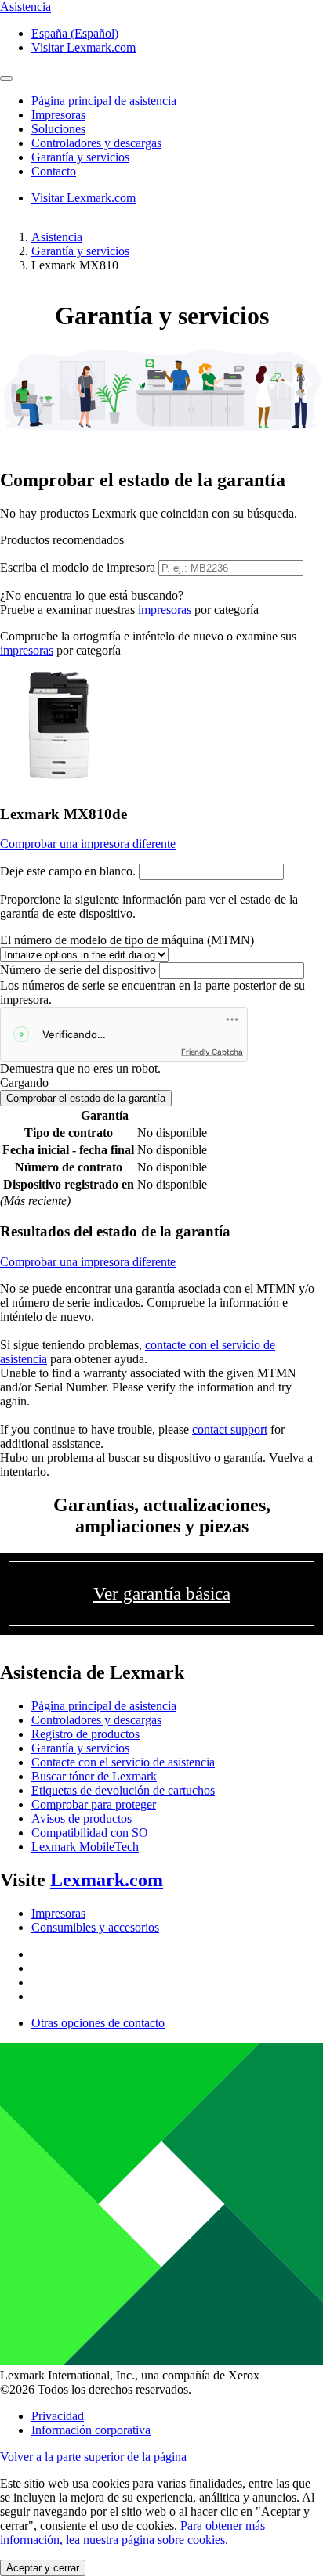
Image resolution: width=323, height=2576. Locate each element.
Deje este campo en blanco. (68, 871)
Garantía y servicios (80, 251)
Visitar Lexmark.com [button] (83, 47)
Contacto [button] (54, 171)
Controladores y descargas (96, 1720)
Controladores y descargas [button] (96, 143)
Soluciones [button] (58, 129)
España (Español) (75, 33)
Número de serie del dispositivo (78, 970)
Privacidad (58, 2416)
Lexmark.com (107, 1880)
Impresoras (58, 1913)
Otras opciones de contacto (98, 2023)
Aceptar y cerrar (43, 2568)
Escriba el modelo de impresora (78, 567)
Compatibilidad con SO (90, 1833)
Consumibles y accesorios (95, 1927)
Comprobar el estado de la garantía (86, 1098)
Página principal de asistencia (104, 1706)
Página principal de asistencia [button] (104, 101)
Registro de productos (85, 1734)
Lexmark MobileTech (85, 1847)
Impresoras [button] (58, 115)
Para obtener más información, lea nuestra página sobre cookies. (132, 2533)
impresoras (165, 610)
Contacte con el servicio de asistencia (123, 1762)
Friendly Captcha (212, 1052)
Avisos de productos (82, 1818)
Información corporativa (91, 2430)
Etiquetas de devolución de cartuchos (123, 1790)
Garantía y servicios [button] (80, 157)
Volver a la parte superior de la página (93, 2457)
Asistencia (57, 237)
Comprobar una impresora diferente (88, 844)
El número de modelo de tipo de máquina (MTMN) (127, 940)
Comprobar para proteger (94, 1804)
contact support (230, 1429)
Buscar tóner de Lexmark (94, 1776)
